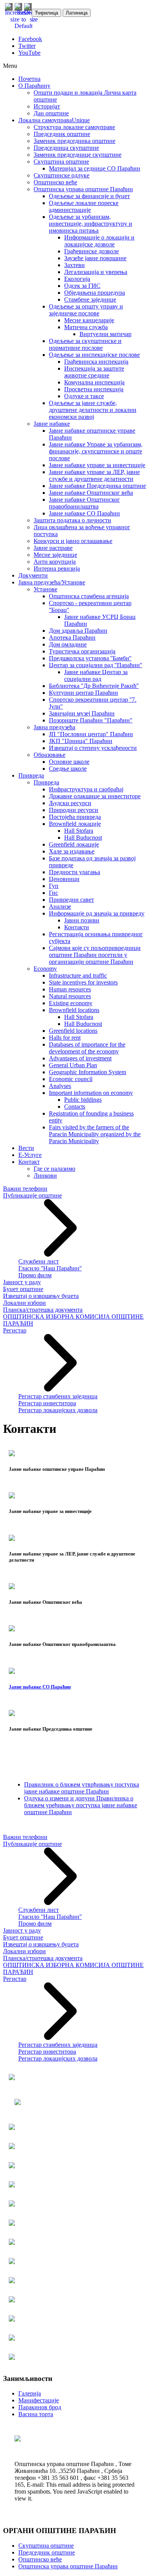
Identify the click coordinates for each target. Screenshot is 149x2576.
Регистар (15, 1330)
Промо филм (35, 1275)
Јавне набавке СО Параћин (40, 1687)
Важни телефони (25, 1189)
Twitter (27, 46)
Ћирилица (46, 13)
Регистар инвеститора (47, 1403)
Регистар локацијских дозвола (58, 1410)
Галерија (30, 2393)
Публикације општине (32, 1195)
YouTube (29, 53)
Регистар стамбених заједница (58, 1396)
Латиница (77, 13)
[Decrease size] (34, 19)
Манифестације (39, 2400)
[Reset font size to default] (23, 26)
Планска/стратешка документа (43, 1310)
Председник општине (47, 2552)
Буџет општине (23, 1289)
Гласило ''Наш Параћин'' (50, 1268)
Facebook (30, 39)
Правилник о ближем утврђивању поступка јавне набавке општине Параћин (82, 1788)
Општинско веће (40, 2559)
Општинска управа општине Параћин (68, 2566)
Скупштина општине (46, 2546)
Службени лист (39, 1261)
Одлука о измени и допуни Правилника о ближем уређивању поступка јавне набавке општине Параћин (81, 1805)
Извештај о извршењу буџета (41, 1296)
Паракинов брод (40, 2407)
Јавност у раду (22, 1282)
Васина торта (36, 2414)
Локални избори (24, 1303)
